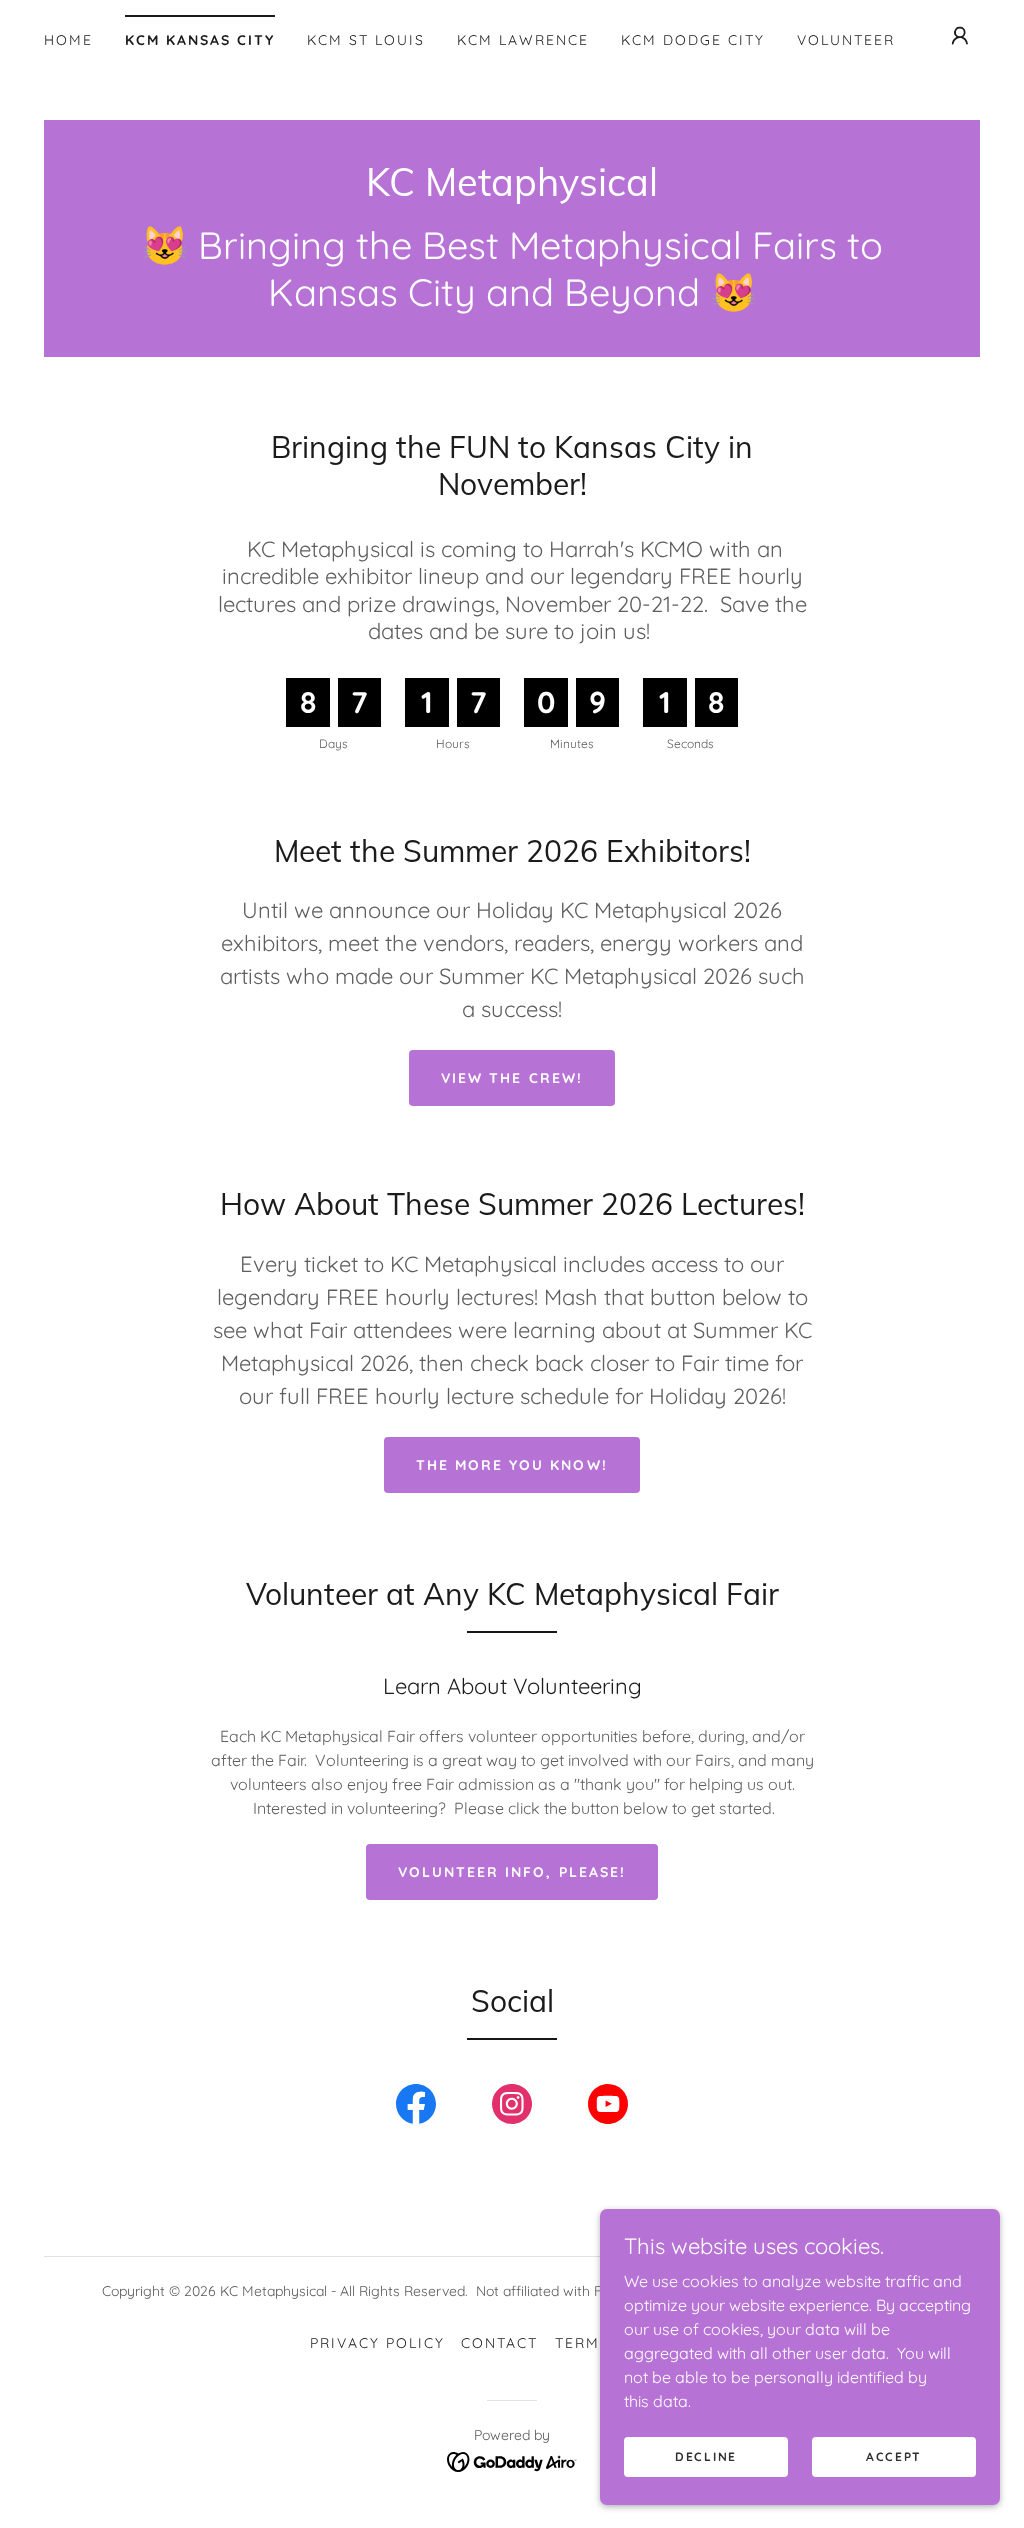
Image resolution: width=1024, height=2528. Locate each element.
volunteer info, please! (511, 1872)
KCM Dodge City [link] (693, 40)
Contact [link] (499, 2343)
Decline (706, 2456)
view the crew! (511, 1078)
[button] (960, 36)
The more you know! (511, 1465)
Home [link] (68, 40)
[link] (512, 190)
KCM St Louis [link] (366, 40)
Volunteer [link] (846, 40)
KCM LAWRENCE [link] (523, 40)
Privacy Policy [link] (377, 2343)
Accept (894, 2456)
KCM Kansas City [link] (200, 40)
